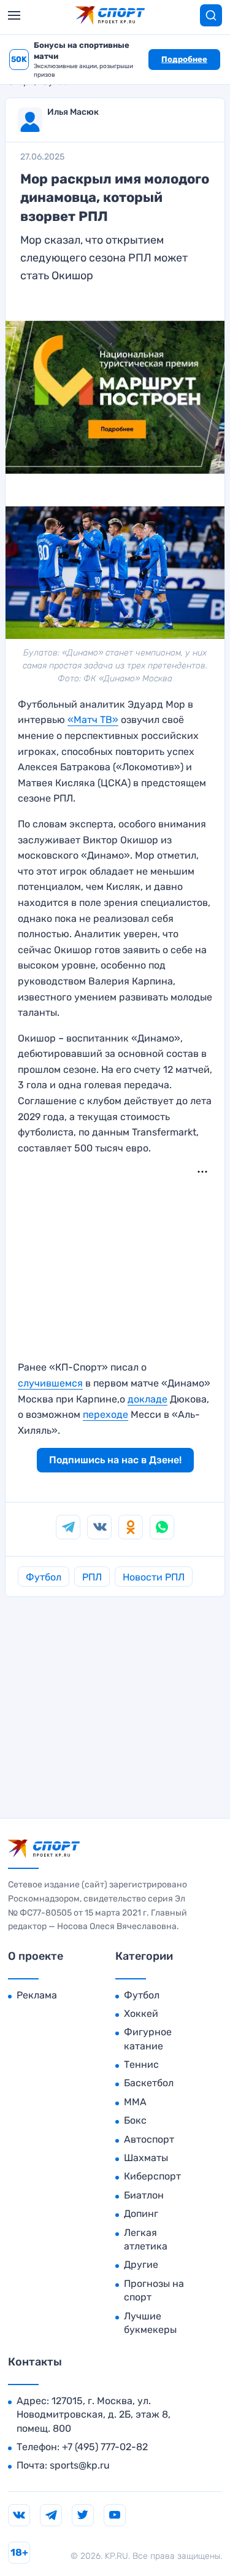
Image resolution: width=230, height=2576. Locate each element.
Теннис (141, 2064)
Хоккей (141, 2013)
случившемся (50, 1383)
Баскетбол (149, 2083)
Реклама (37, 1995)
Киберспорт (152, 2176)
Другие (141, 2265)
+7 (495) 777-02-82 (105, 2447)
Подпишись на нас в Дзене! (115, 1460)
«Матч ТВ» (93, 720)
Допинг (141, 2214)
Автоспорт (149, 2139)
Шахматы (146, 2158)
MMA (135, 2102)
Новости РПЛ (154, 1577)
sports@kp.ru (80, 2465)
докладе (148, 1399)
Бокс (135, 2120)
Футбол (44, 1577)
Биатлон (144, 2195)
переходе (105, 1414)
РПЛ (92, 1577)
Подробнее (184, 59)
